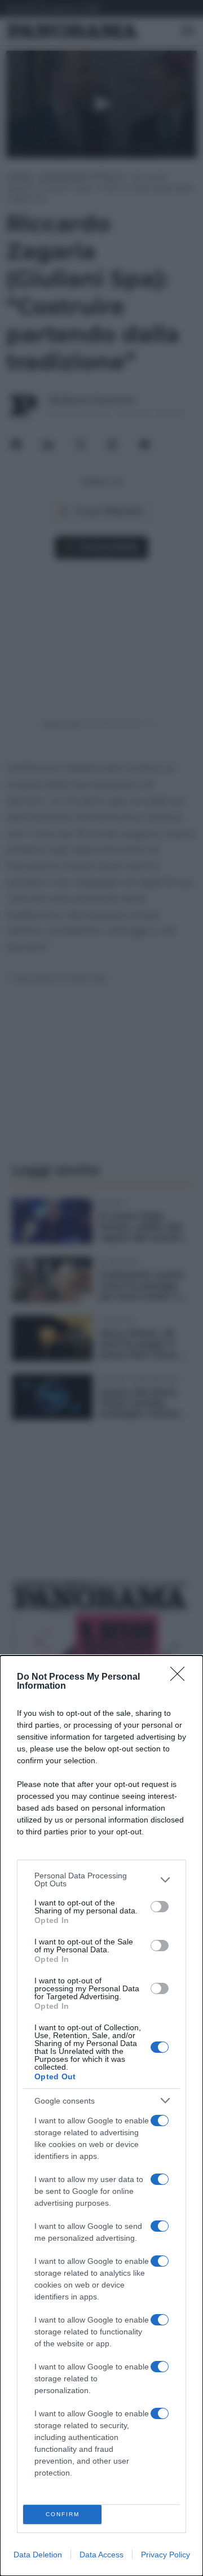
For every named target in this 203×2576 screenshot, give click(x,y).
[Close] (181, 1677)
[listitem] (101, 1880)
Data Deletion (38, 2555)
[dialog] (101, 2116)
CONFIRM (63, 2514)
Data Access (101, 2555)
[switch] (160, 1907)
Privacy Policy (166, 2555)
